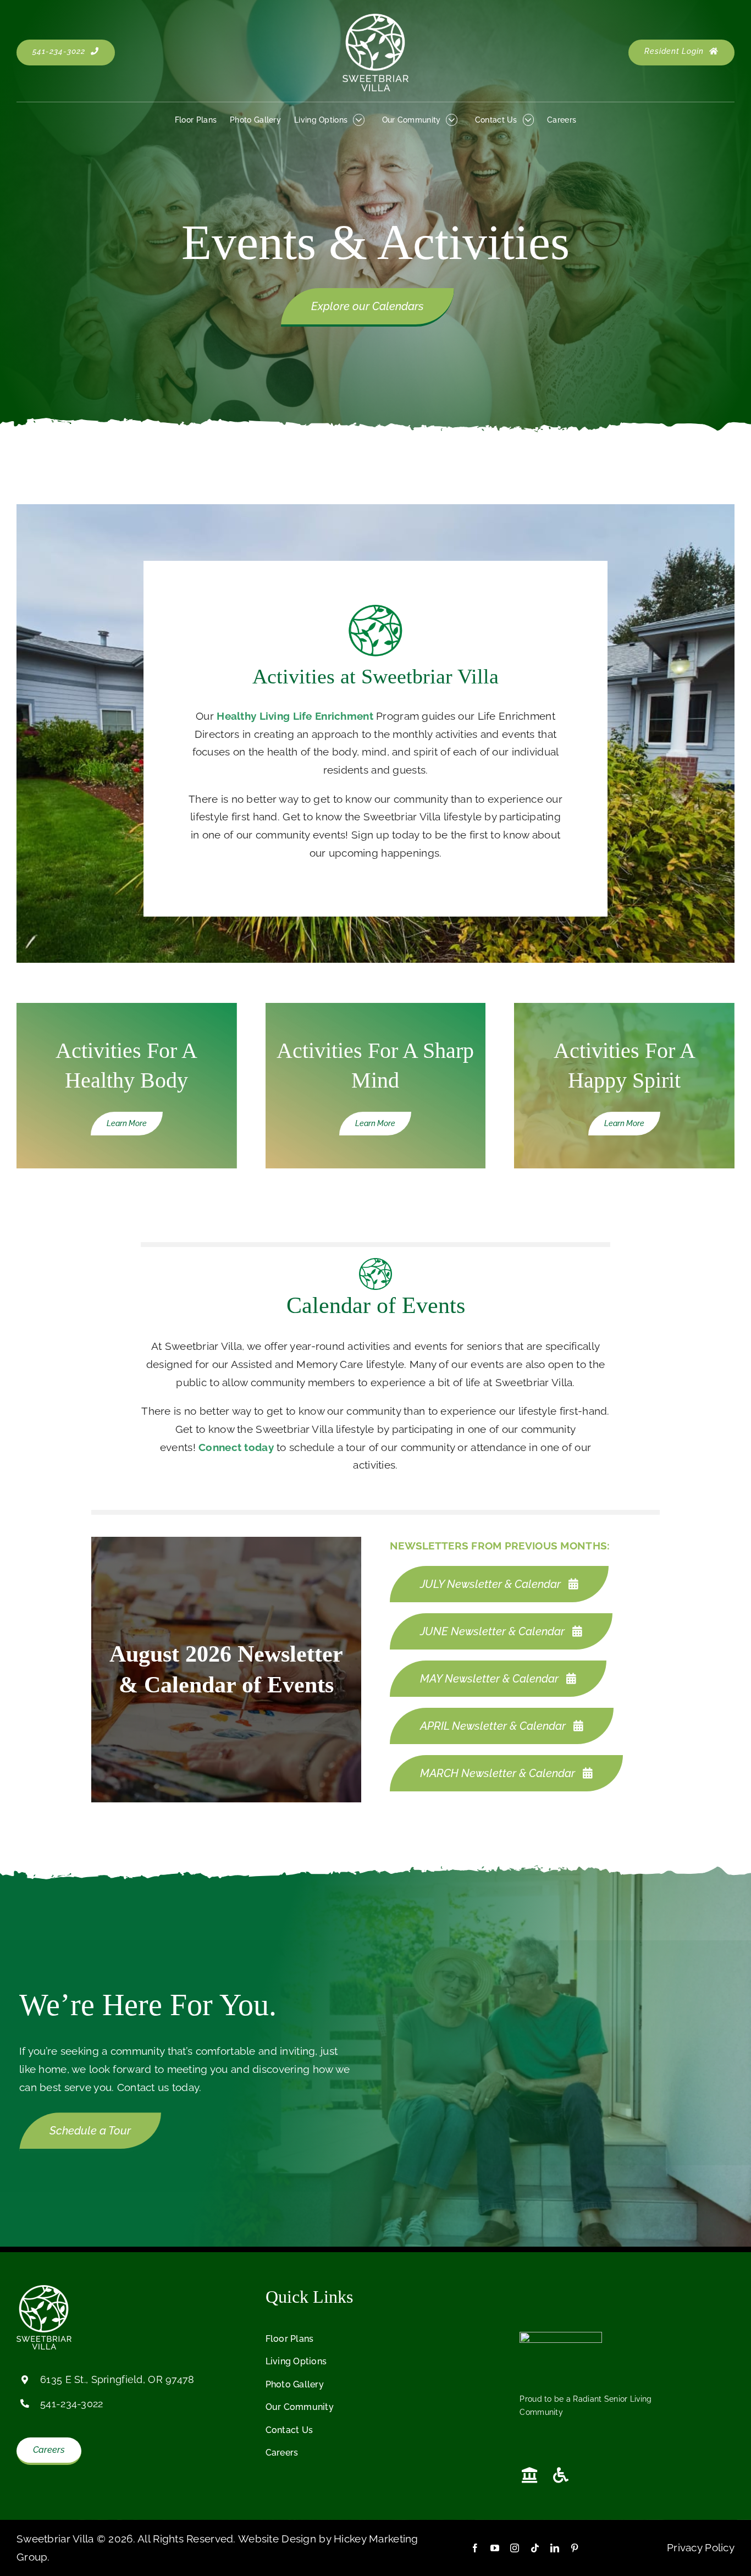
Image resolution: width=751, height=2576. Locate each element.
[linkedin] (555, 2548)
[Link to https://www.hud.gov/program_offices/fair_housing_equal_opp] (529, 2475)
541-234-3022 (71, 2404)
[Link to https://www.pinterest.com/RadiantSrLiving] (595, 2298)
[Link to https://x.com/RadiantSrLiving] (549, 2298)
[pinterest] (575, 2548)
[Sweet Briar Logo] (375, 19)
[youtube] (495, 2548)
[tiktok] (535, 2548)
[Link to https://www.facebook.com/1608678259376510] (526, 2298)
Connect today (236, 1447)
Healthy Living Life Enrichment (295, 716)
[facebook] (475, 2548)
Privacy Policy (701, 2547)
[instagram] (515, 2548)
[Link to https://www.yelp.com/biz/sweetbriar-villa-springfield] (572, 2298)
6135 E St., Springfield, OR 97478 (117, 2379)
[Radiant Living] (561, 2337)
